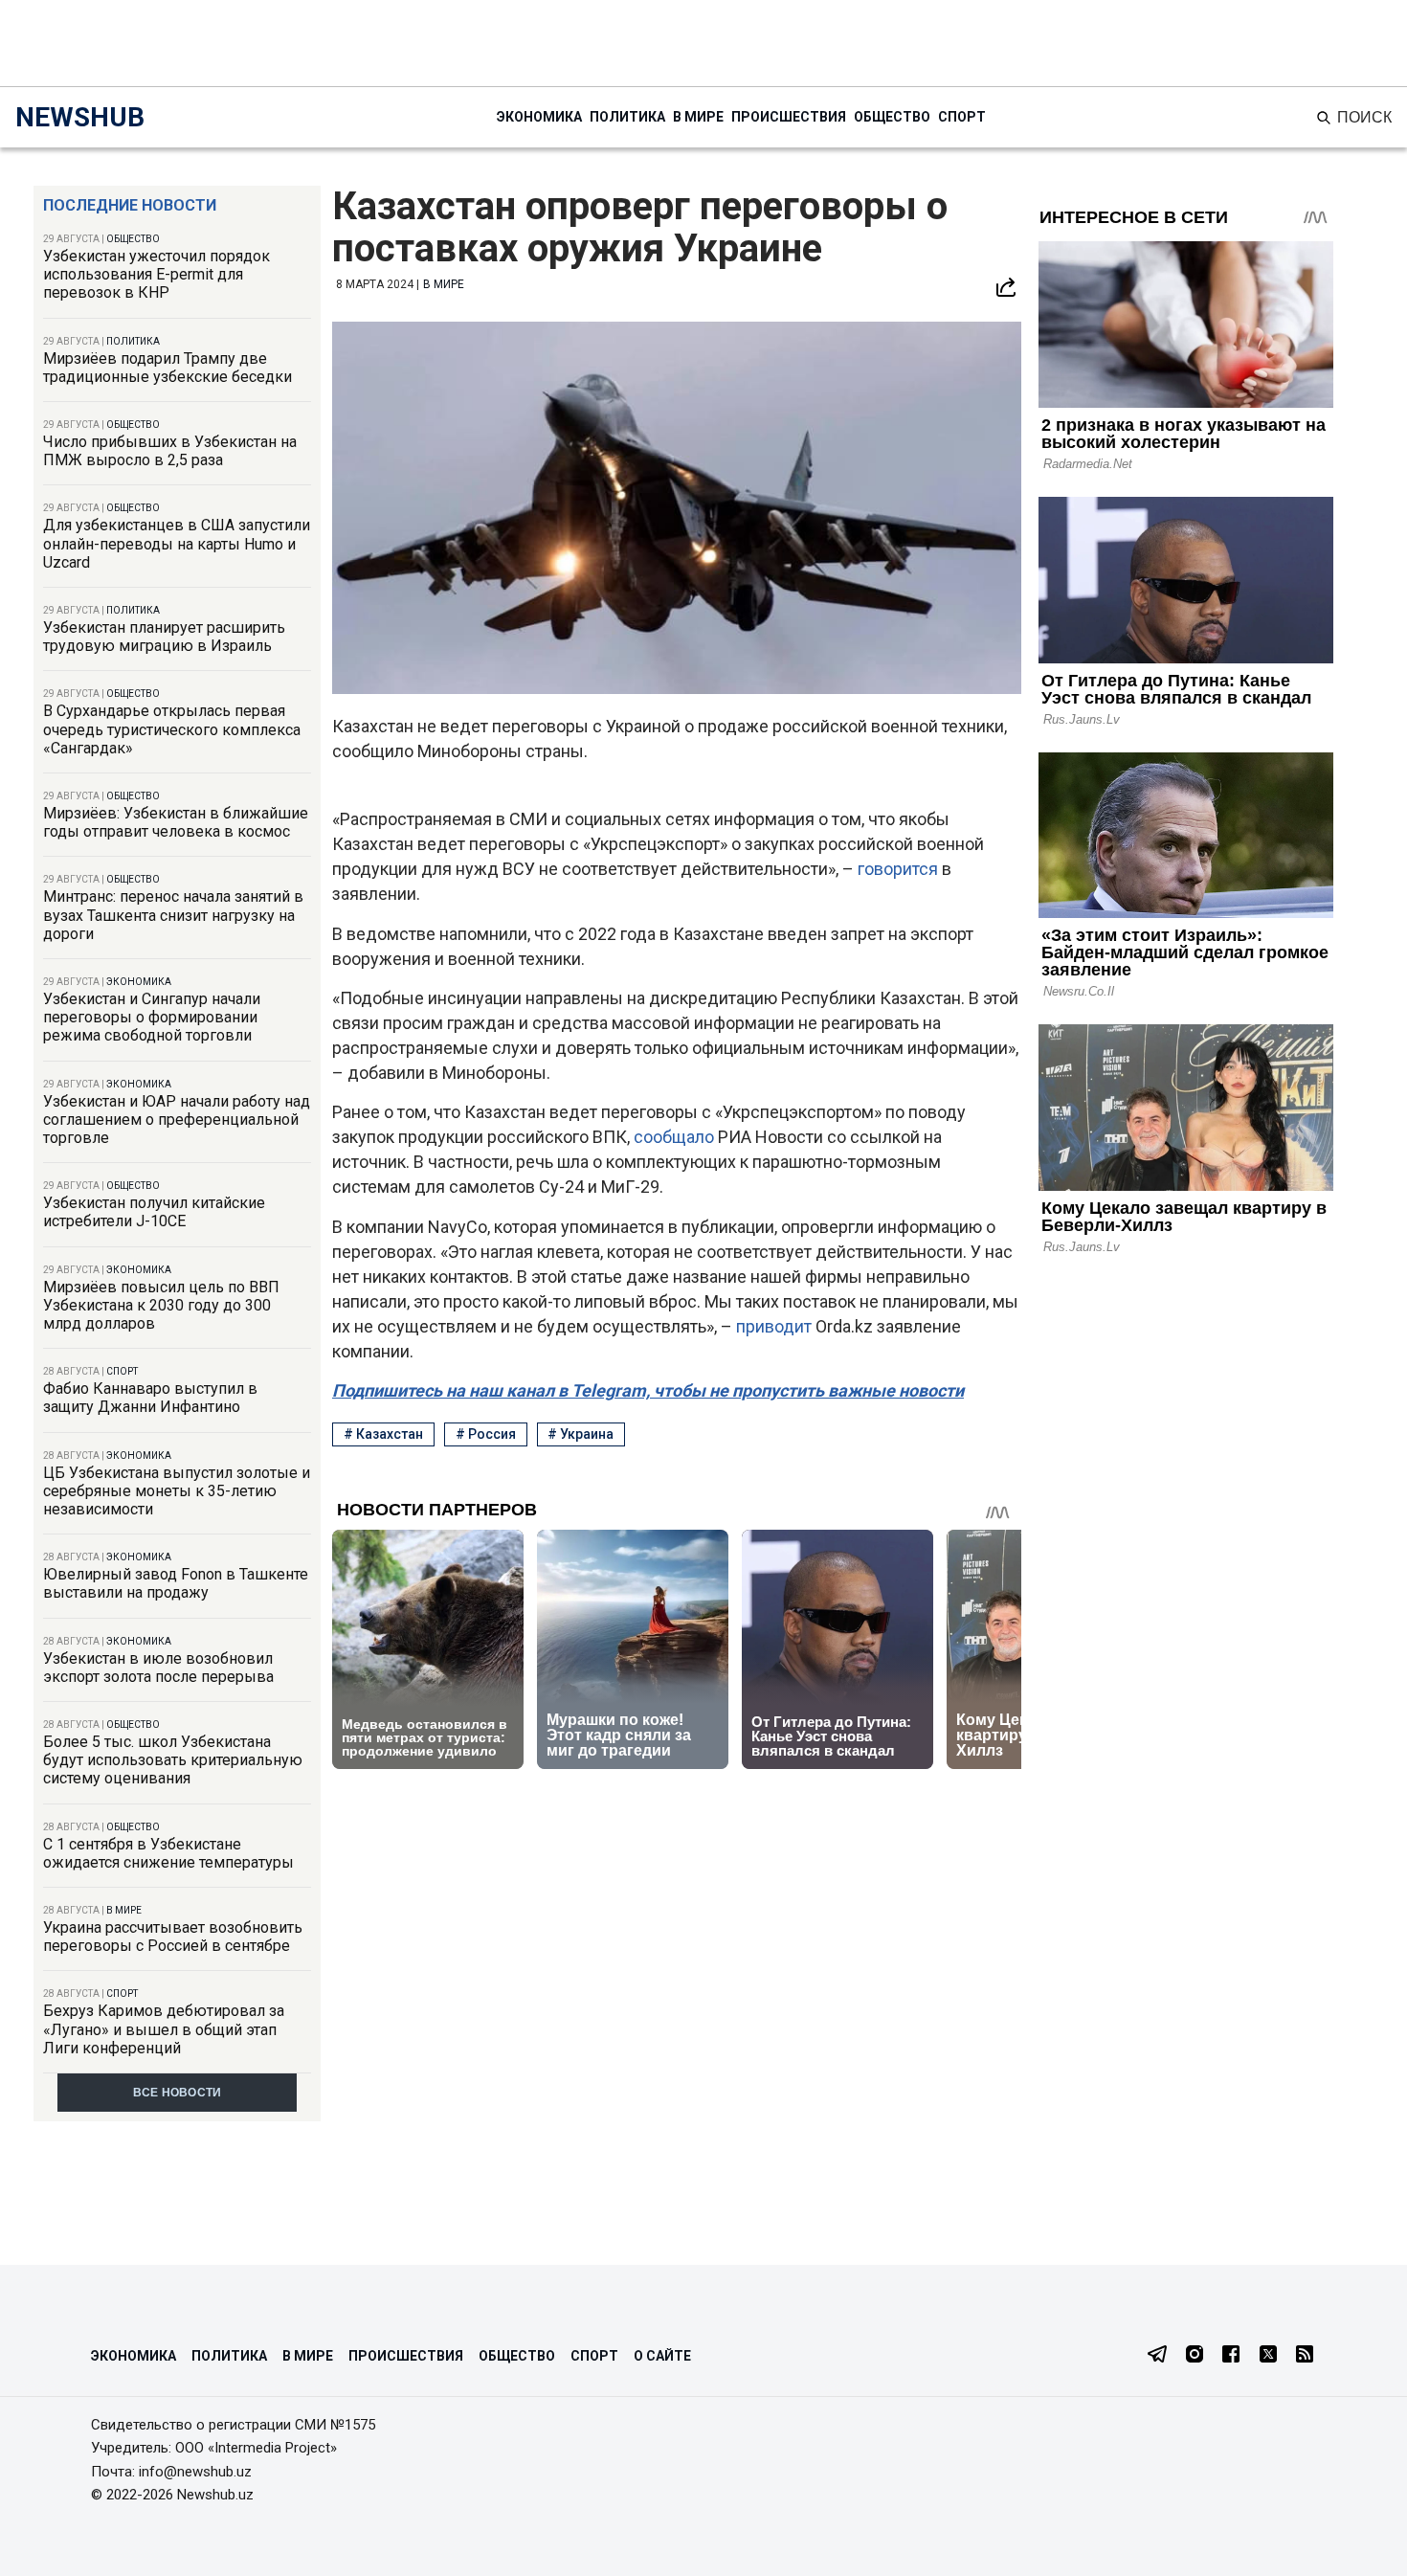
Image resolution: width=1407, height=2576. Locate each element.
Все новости (178, 2093)
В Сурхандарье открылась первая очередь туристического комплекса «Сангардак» (172, 729)
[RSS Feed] (1305, 2356)
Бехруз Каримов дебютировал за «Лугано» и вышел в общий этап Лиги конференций (164, 2029)
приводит (774, 1326)
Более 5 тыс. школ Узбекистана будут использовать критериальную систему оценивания (173, 1760)
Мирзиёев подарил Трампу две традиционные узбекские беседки (167, 368)
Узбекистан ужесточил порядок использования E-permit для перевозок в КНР (156, 274)
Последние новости (130, 205)
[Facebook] (1231, 2356)
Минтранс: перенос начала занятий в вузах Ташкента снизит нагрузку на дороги (173, 915)
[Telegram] (1157, 2356)
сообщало (674, 1137)
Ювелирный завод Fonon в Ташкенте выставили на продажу (176, 1583)
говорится (898, 869)
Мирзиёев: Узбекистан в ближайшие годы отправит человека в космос (176, 822)
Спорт (962, 117)
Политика (627, 117)
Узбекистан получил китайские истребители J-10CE (154, 1212)
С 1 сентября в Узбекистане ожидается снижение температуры (168, 1853)
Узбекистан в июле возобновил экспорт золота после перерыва (158, 1668)
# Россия (486, 1434)
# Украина (581, 1434)
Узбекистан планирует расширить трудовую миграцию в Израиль (164, 637)
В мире (698, 117)
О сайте (662, 2356)
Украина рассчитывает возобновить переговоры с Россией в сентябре (173, 1937)
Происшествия (789, 117)
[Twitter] (1268, 2356)
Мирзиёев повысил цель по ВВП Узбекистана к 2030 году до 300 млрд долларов (161, 1305)
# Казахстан (383, 1434)
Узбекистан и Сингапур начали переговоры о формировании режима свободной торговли (152, 1017)
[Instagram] (1195, 2356)
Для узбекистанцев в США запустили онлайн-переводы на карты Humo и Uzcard (177, 543)
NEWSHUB (80, 117)
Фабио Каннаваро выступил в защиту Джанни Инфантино (150, 1398)
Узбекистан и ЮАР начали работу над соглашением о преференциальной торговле (177, 1120)
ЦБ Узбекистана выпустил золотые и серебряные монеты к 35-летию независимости (177, 1491)
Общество (892, 117)
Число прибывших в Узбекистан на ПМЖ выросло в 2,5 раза (170, 451)
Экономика (539, 117)
